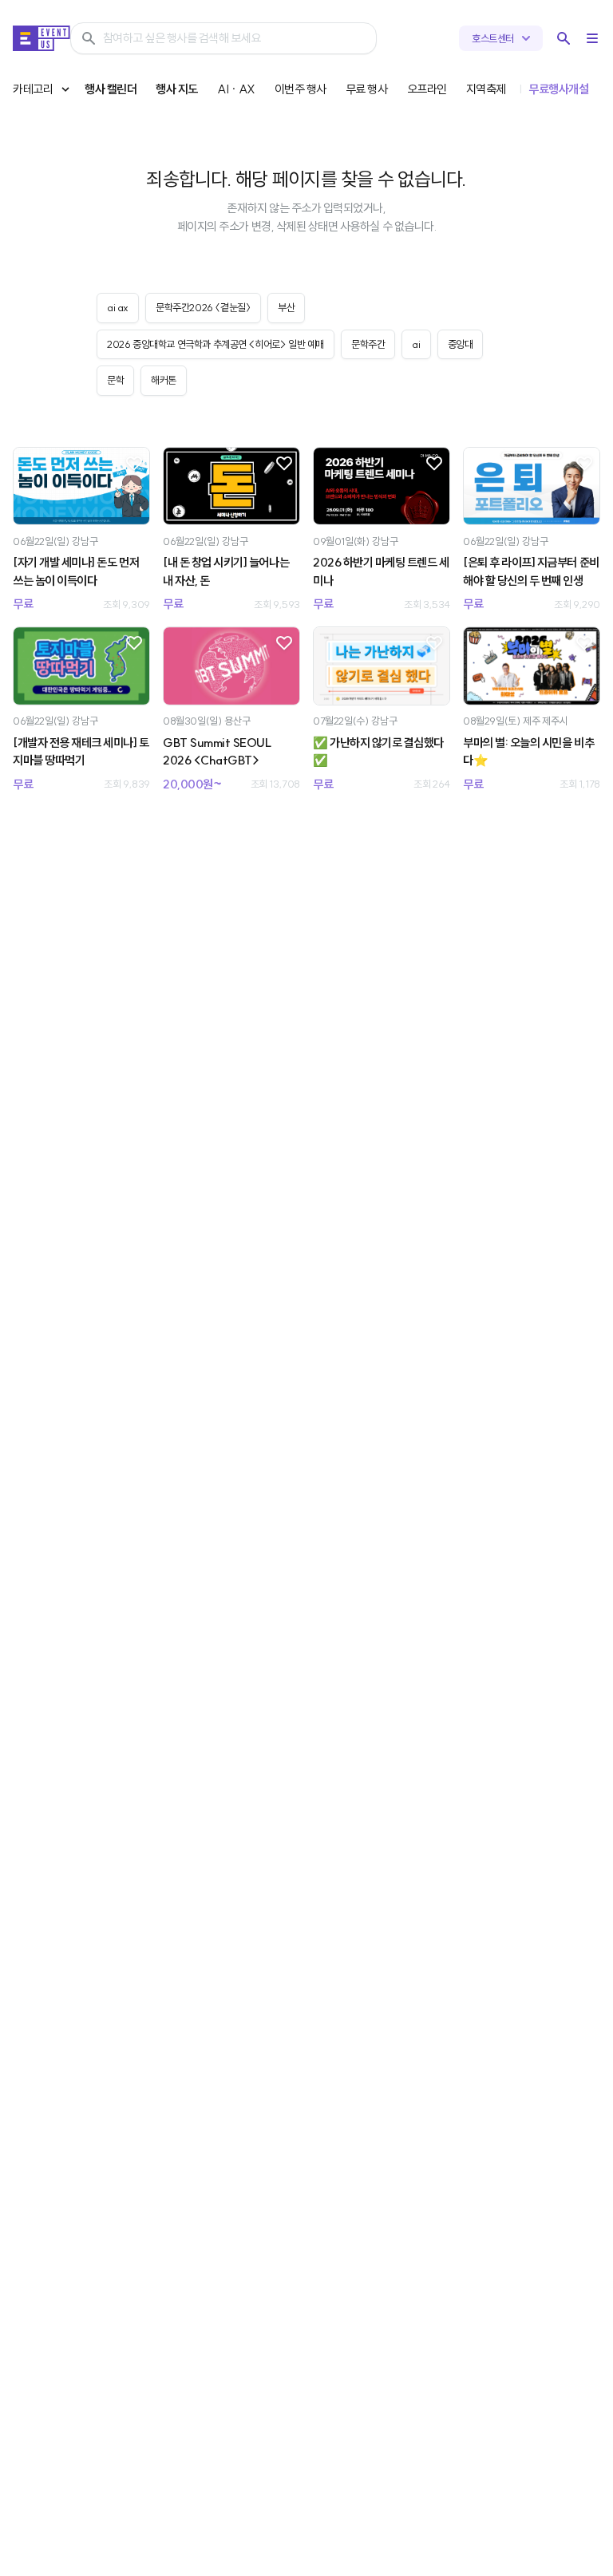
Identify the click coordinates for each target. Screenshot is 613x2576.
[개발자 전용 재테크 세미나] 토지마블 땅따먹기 (81, 752)
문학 (115, 380)
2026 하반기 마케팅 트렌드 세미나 (381, 571)
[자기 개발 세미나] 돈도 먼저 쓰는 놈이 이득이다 (76, 571)
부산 (286, 307)
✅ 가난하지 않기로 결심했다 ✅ (378, 752)
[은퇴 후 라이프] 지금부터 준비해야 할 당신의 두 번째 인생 (531, 571)
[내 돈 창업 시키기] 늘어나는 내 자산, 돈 (226, 571)
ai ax (118, 307)
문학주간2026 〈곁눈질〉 (203, 307)
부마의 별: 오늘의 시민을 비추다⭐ (528, 752)
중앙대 (461, 344)
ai (416, 344)
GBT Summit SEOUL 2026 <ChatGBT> (218, 752)
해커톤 (164, 380)
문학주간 (368, 344)
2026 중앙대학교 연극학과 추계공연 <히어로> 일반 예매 (216, 344)
